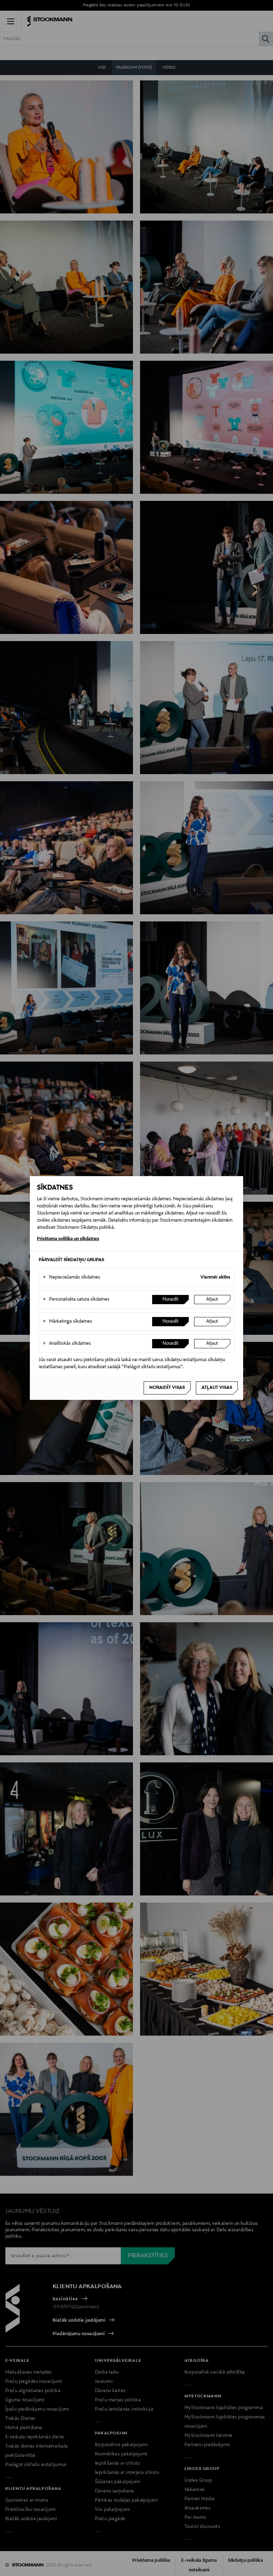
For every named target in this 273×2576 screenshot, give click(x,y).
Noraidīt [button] (170, 1300)
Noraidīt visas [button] (167, 1388)
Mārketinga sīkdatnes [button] (67, 1322)
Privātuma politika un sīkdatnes (68, 1239)
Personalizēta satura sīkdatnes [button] (76, 1300)
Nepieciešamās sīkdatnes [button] (71, 1278)
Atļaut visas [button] (217, 1388)
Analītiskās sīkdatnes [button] (67, 1344)
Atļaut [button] (212, 1300)
